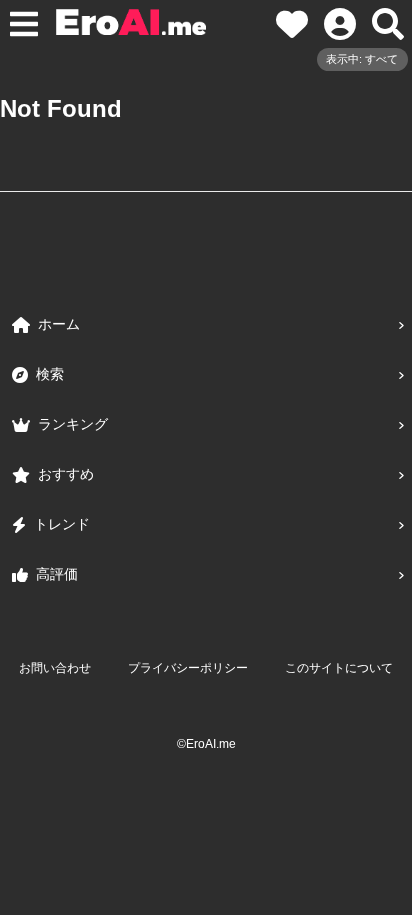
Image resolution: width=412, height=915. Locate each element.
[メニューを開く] (24, 24)
